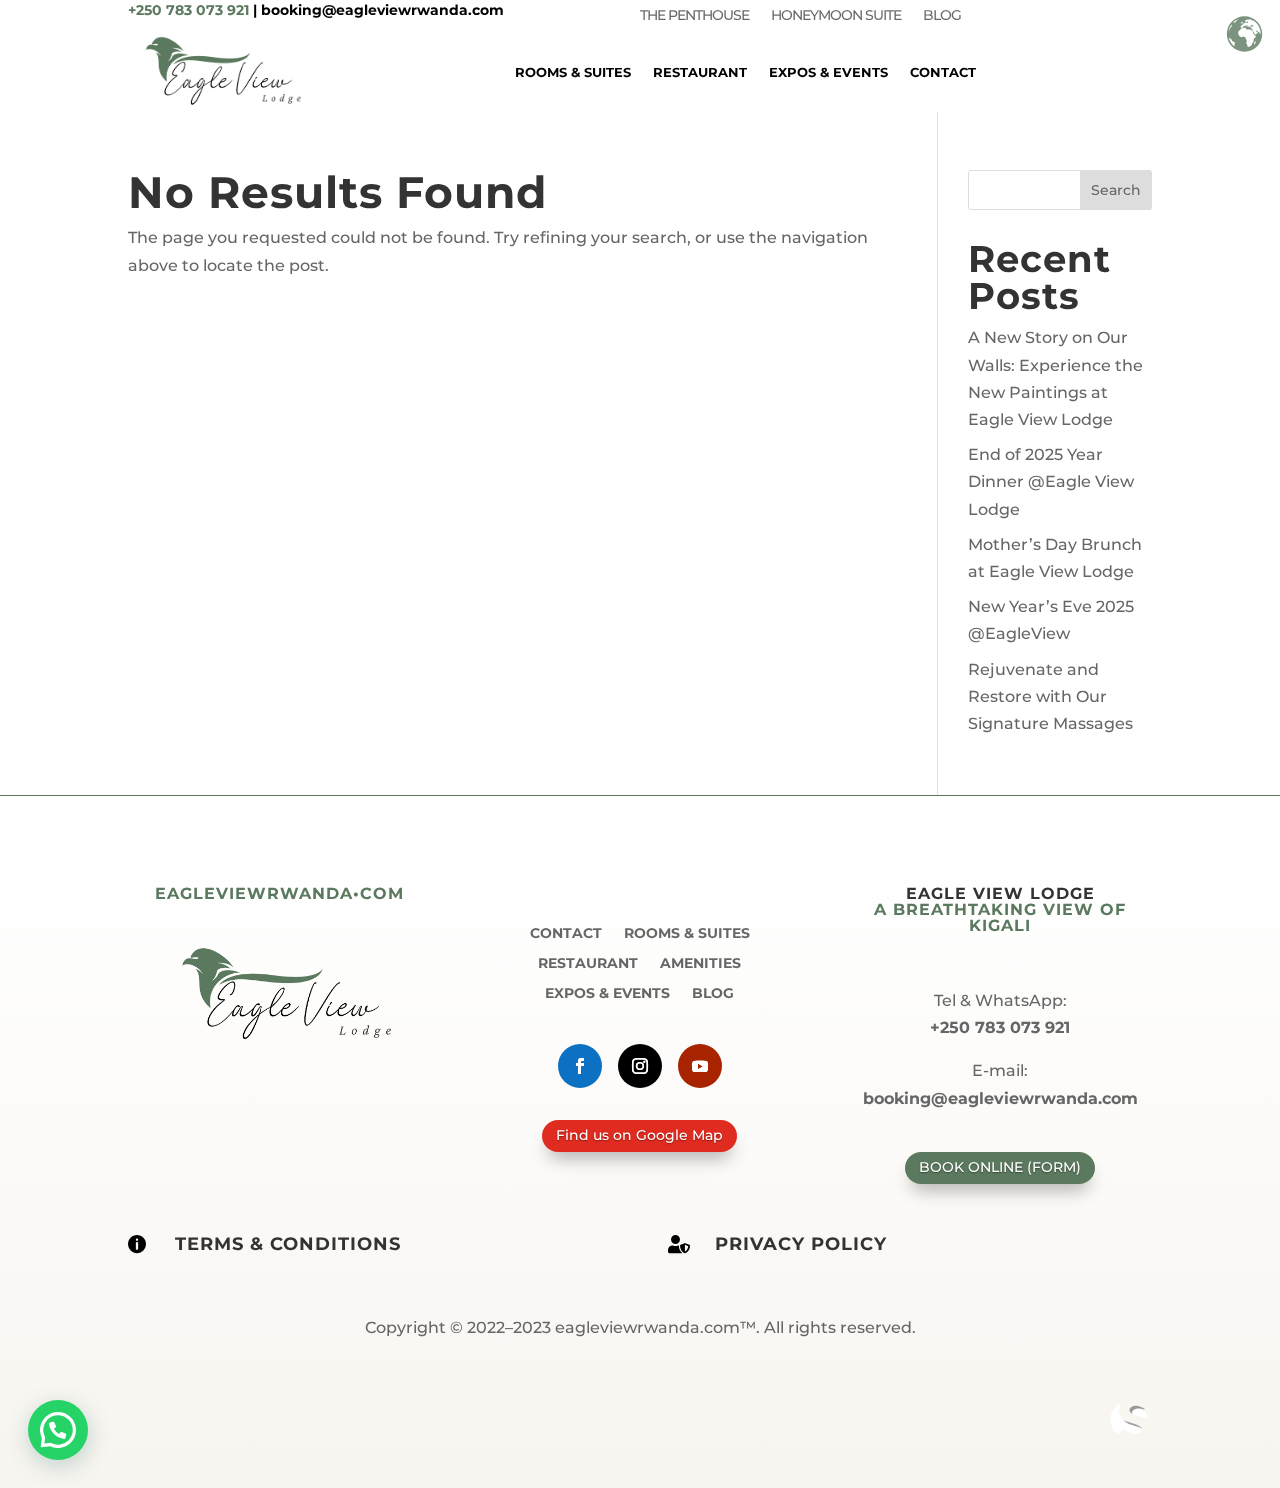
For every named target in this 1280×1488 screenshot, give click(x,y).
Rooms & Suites (573, 72)
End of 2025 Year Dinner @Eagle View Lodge (1051, 481)
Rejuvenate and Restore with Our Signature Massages (1050, 696)
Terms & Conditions (288, 1244)
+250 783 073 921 (188, 10)
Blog (942, 16)
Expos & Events (828, 72)
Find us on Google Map (639, 1135)
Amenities (700, 962)
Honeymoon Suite (836, 16)
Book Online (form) (1000, 1167)
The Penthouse (694, 16)
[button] (58, 1430)
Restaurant (700, 72)
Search (1116, 190)
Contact (943, 72)
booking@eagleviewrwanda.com (382, 10)
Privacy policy (801, 1244)
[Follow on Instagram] (640, 1066)
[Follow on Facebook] (580, 1066)
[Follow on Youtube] (700, 1066)
